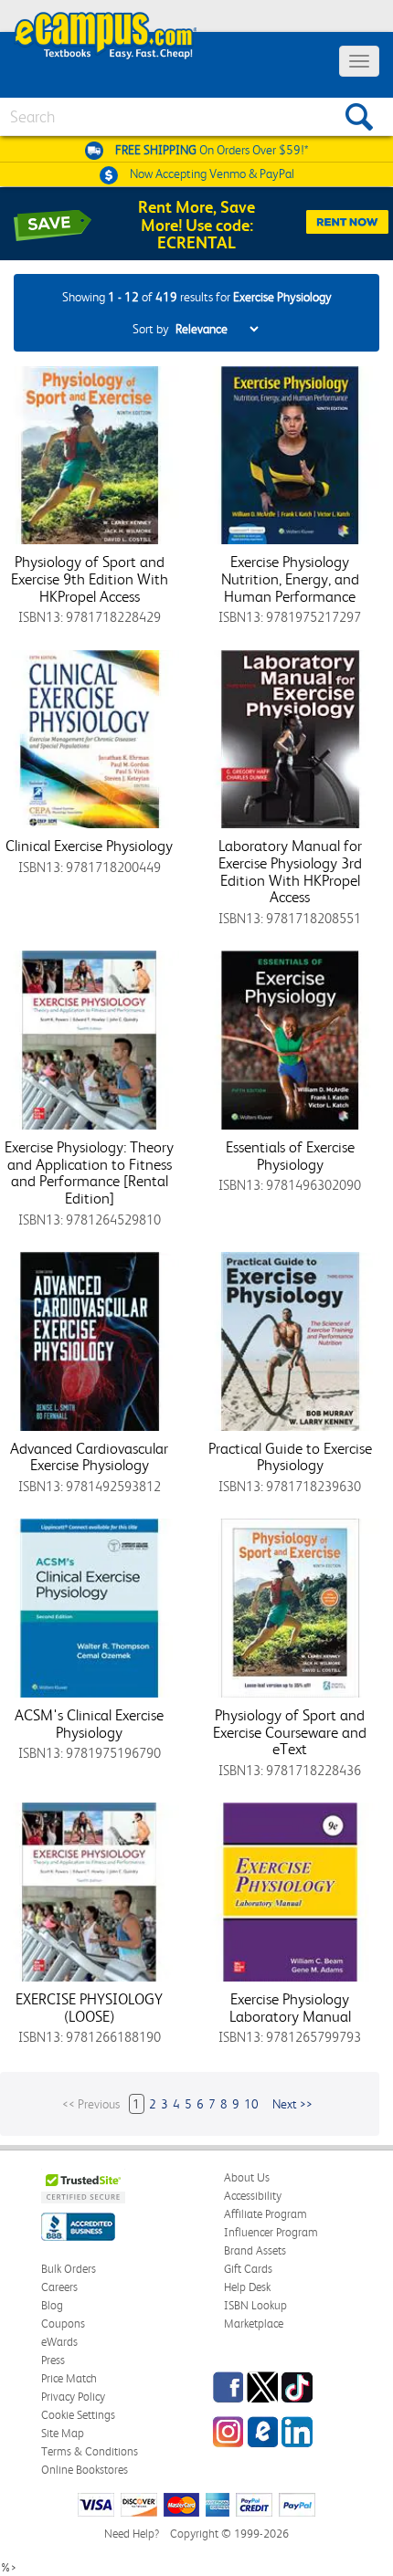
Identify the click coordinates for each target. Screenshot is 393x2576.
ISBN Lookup (255, 2305)
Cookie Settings (78, 2415)
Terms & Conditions (90, 2451)
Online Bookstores (85, 2470)
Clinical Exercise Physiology (89, 846)
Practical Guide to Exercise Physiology (290, 1457)
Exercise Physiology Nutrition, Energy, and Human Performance (290, 578)
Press (53, 2360)
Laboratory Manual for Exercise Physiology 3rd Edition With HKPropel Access (290, 871)
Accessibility (253, 2196)
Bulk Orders (69, 2269)
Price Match (69, 2378)
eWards (59, 2342)
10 (251, 2104)
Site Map (63, 2433)
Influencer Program (271, 2232)
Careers (59, 2287)
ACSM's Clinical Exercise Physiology (89, 1724)
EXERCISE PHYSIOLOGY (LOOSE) (89, 2008)
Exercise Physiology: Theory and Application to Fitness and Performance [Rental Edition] (89, 1172)
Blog (52, 2305)
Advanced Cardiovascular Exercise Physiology (89, 1457)
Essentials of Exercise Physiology (290, 1156)
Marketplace (254, 2324)
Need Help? (132, 2534)
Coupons (63, 2324)
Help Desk (247, 2287)
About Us (247, 2177)
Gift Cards (248, 2269)
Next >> (292, 2104)
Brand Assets (255, 2250)
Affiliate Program (266, 2214)
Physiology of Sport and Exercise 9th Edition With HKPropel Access (90, 578)
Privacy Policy (73, 2397)
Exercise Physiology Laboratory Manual (290, 2008)
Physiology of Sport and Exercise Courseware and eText (290, 1732)
